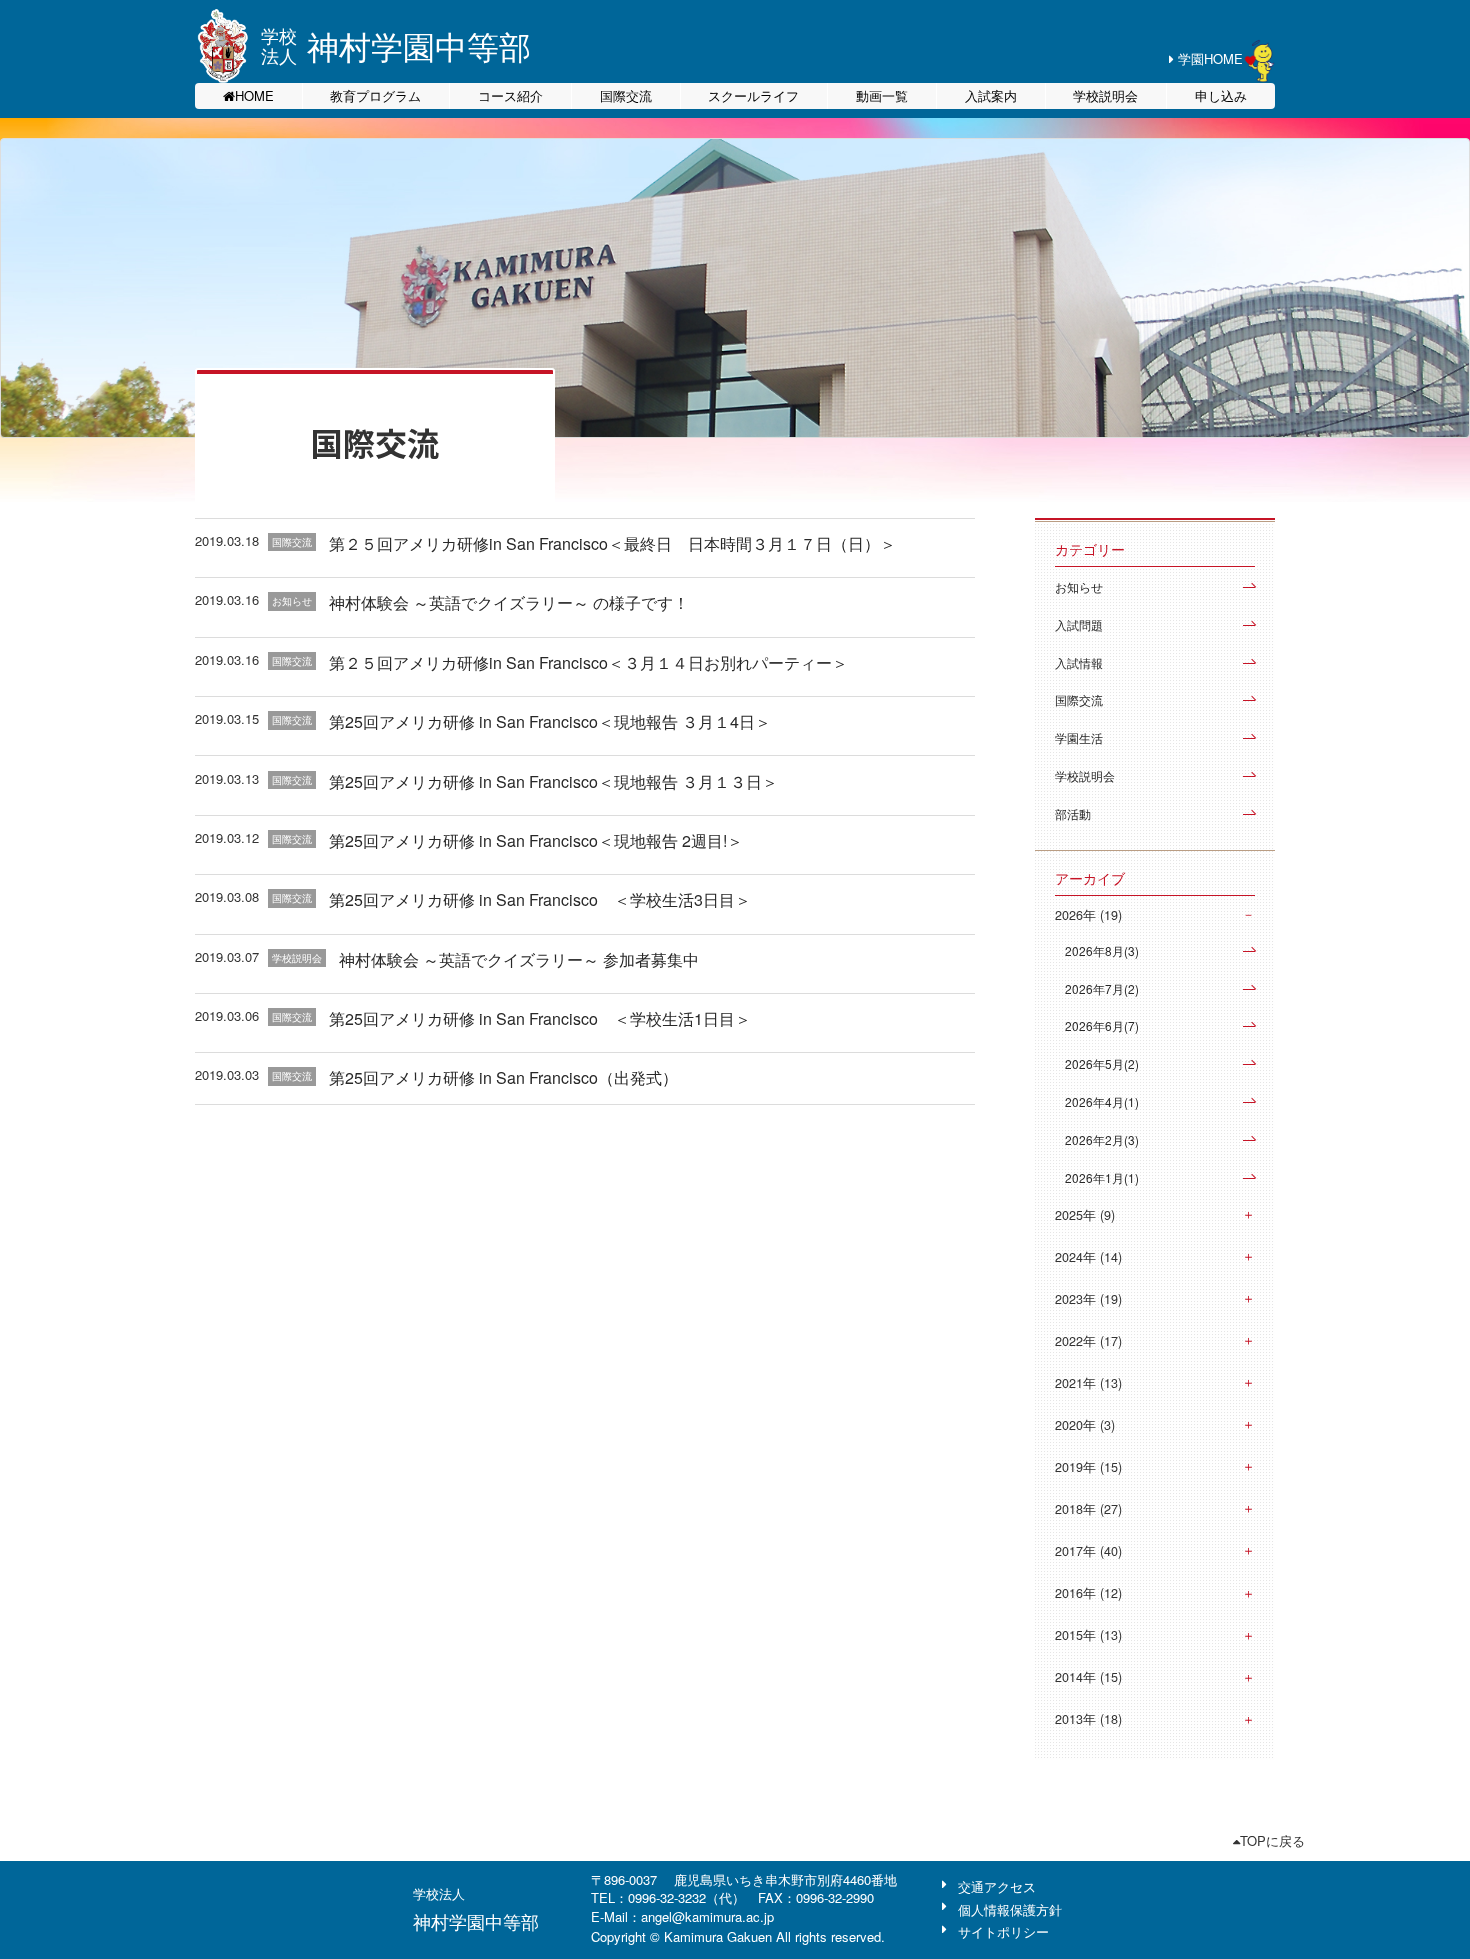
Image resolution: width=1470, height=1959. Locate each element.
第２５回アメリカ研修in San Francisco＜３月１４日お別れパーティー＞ (588, 662)
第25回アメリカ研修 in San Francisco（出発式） (503, 1077)
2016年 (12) (1088, 1593)
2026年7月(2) (1102, 988)
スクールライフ (753, 95)
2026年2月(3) (1102, 1139)
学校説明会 (1105, 95)
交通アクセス (997, 1886)
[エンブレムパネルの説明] (223, 46)
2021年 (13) (1088, 1383)
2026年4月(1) (1102, 1101)
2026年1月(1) (1102, 1177)
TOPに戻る (1272, 1840)
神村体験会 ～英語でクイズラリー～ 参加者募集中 (519, 959)
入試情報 (1079, 662)
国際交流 (626, 95)
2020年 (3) (1085, 1425)
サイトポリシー (1003, 1931)
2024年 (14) (1088, 1257)
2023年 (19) (1088, 1299)
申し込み (1221, 95)
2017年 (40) (1088, 1551)
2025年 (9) (1085, 1215)
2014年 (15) (1088, 1677)
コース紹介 (510, 95)
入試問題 (1079, 624)
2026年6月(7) (1102, 1025)
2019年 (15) (1088, 1467)
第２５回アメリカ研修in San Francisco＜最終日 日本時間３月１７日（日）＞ (612, 543)
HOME (254, 95)
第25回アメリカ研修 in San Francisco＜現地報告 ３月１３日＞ (553, 781)
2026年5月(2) (1102, 1063)
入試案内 (991, 95)
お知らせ (1079, 586)
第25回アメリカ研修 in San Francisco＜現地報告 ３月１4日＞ (550, 721)
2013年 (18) (1088, 1719)
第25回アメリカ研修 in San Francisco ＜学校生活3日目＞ (540, 899)
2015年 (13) (1088, 1635)
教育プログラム (375, 95)
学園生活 (1079, 737)
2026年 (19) (1088, 915)
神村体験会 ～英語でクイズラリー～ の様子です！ (509, 602)
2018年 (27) (1088, 1509)
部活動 (1073, 813)
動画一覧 (882, 95)
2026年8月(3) (1102, 950)
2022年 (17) (1088, 1341)
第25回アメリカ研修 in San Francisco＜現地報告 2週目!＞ (536, 840)
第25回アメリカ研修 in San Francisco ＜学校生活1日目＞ (540, 1018)
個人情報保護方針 (1010, 1909)
